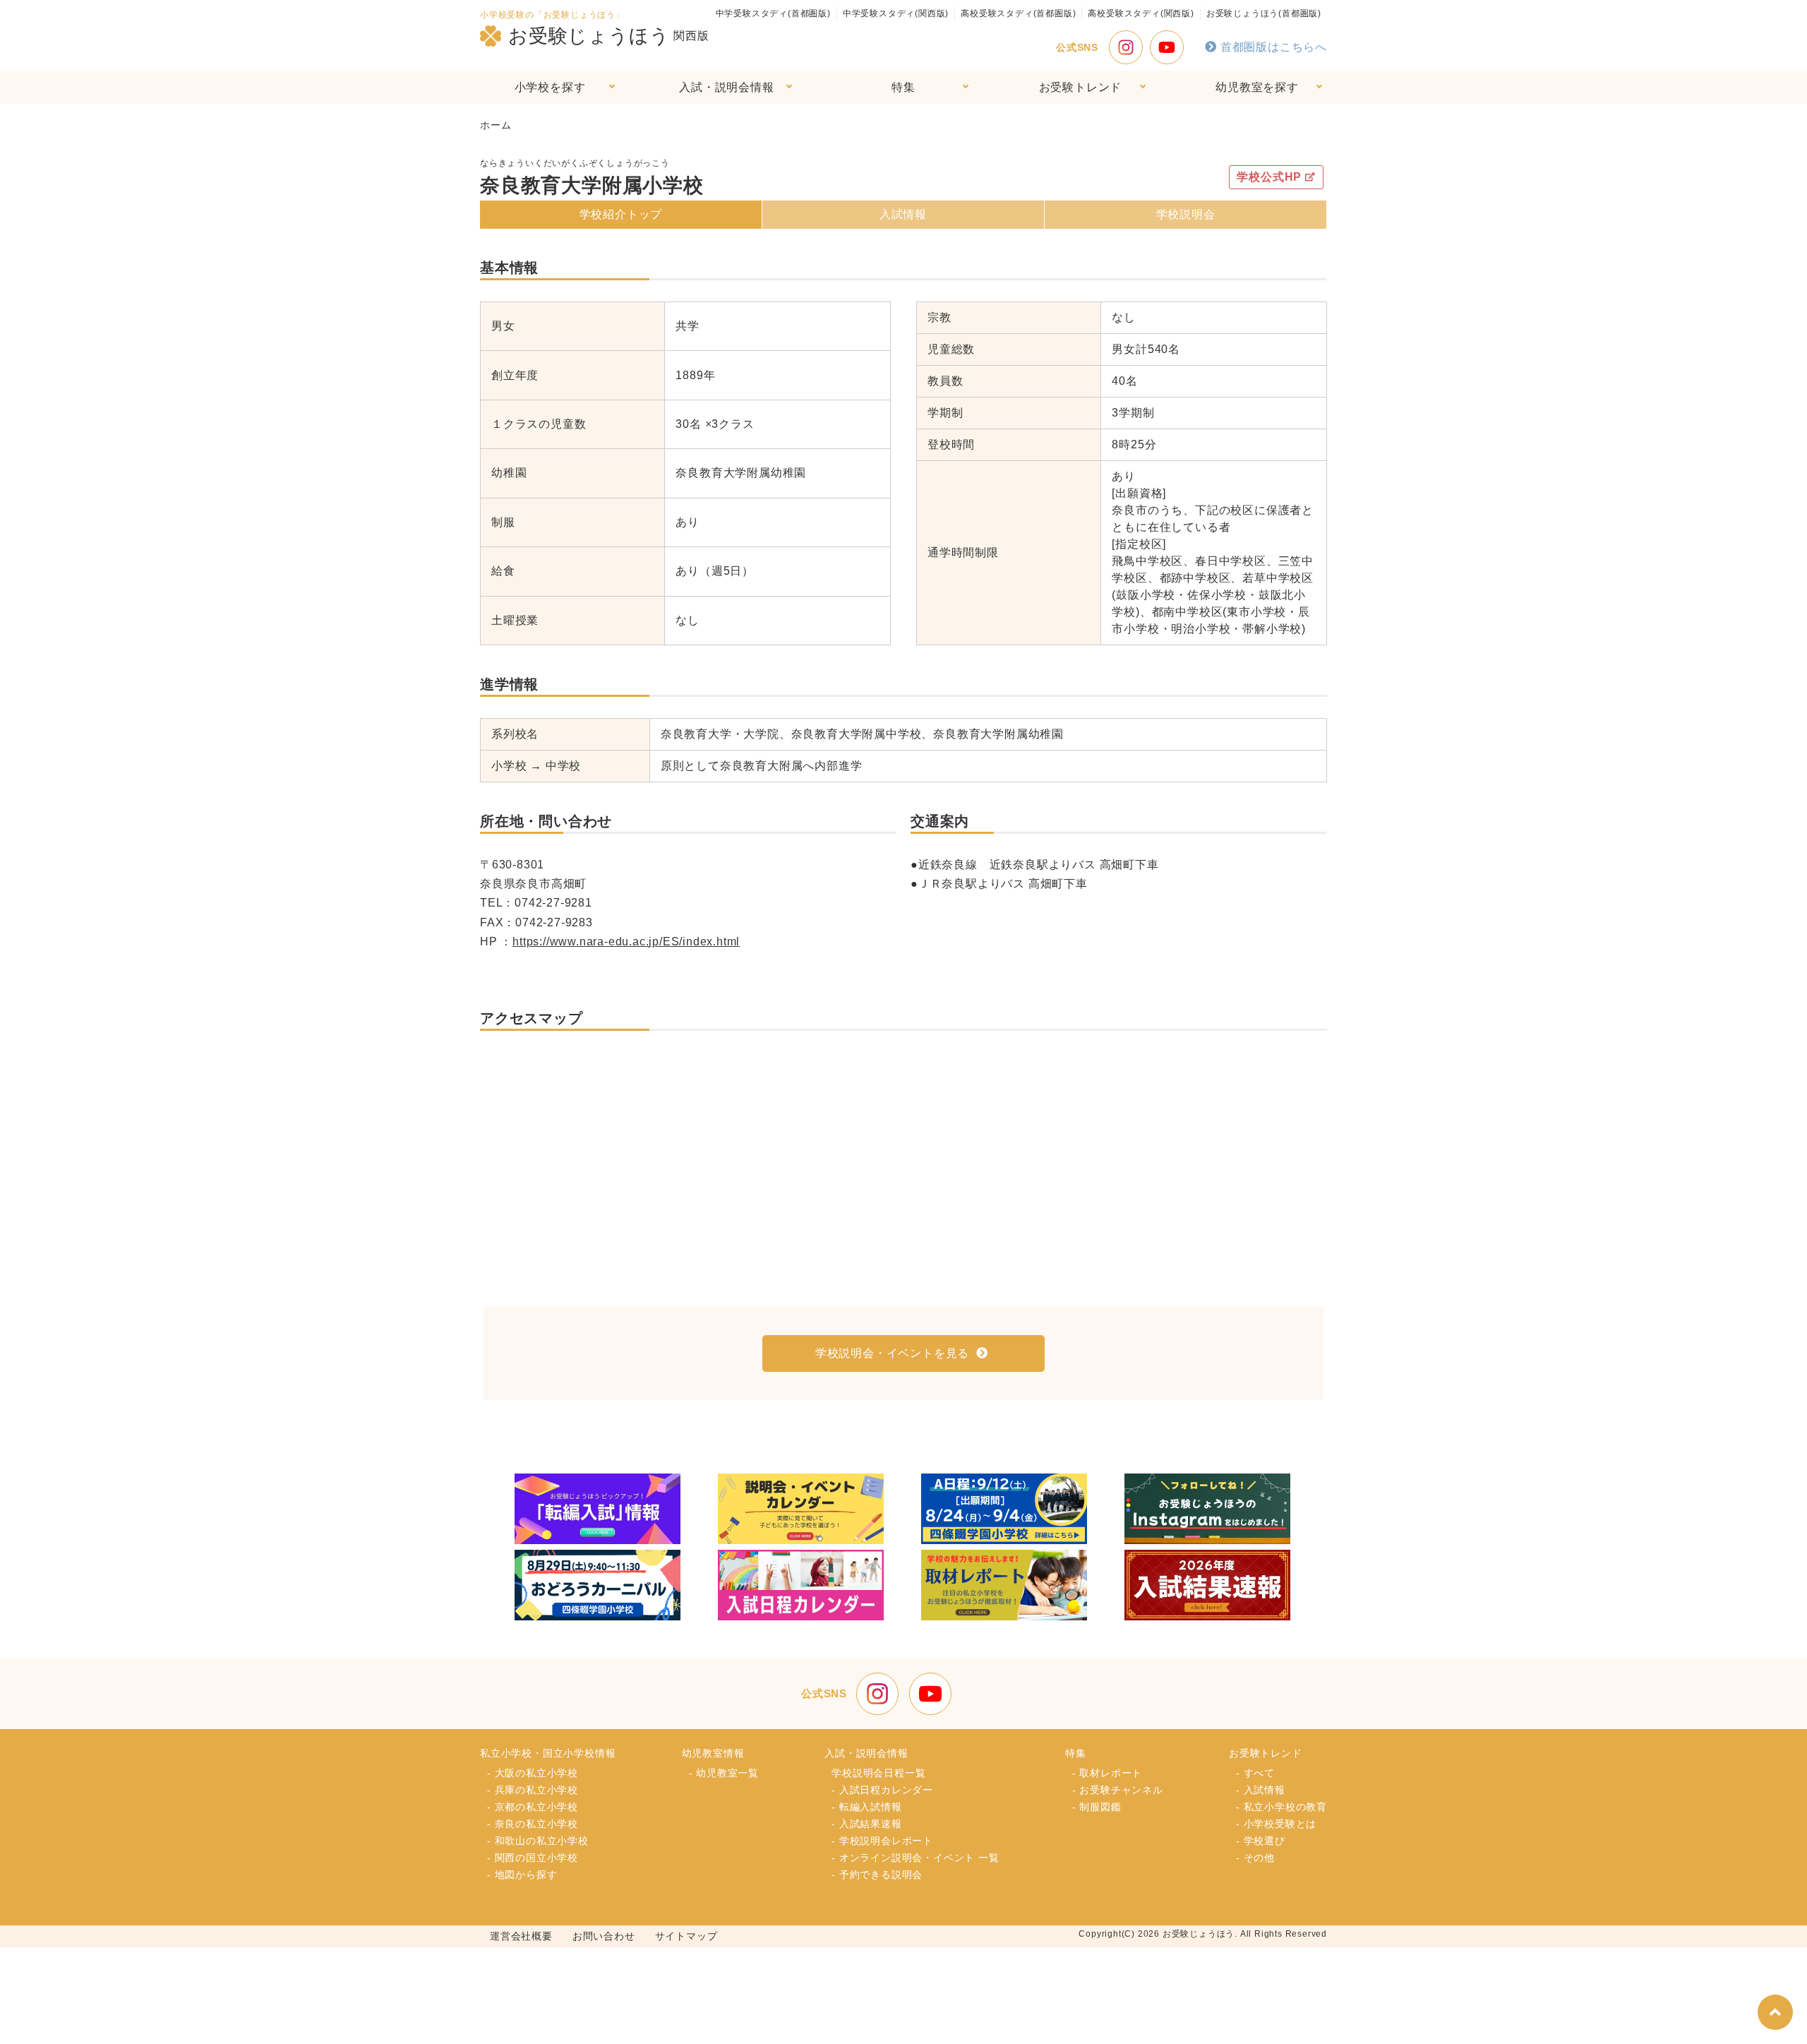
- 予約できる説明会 (877, 1875)
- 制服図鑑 (1097, 1807)
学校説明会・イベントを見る (892, 1353)
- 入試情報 (1261, 1790)
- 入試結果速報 (866, 1824)
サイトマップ (686, 1936)
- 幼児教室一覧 (724, 1773)
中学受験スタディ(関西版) (896, 13)
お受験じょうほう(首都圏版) (1264, 13)
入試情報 (903, 214)
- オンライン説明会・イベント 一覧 (915, 1858)
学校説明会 (1186, 214)
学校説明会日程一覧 (878, 1773)
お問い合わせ (604, 1936)
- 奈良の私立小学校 (533, 1824)
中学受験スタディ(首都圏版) (773, 13)
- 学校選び (1261, 1841)
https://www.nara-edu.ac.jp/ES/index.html (626, 942)
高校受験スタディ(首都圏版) (1018, 13)
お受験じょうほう (589, 36)
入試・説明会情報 (726, 87)
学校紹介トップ (621, 214)
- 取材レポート (1107, 1773)
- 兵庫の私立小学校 (533, 1790)
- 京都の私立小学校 (533, 1807)
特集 (903, 87)
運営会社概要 (521, 1936)
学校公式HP (1269, 177)
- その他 (1255, 1858)
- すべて (1255, 1773)
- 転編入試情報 (866, 1807)
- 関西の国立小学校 (533, 1858)
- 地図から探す (522, 1875)
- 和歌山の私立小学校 (538, 1841)
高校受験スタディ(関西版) (1141, 13)
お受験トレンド (1081, 87)
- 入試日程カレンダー (882, 1790)
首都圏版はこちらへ (1274, 47)
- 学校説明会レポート (882, 1841)
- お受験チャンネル (1118, 1790)
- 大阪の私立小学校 (533, 1773)
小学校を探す (550, 87)
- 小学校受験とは (1276, 1824)
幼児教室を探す (1257, 87)
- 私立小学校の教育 (1281, 1807)
